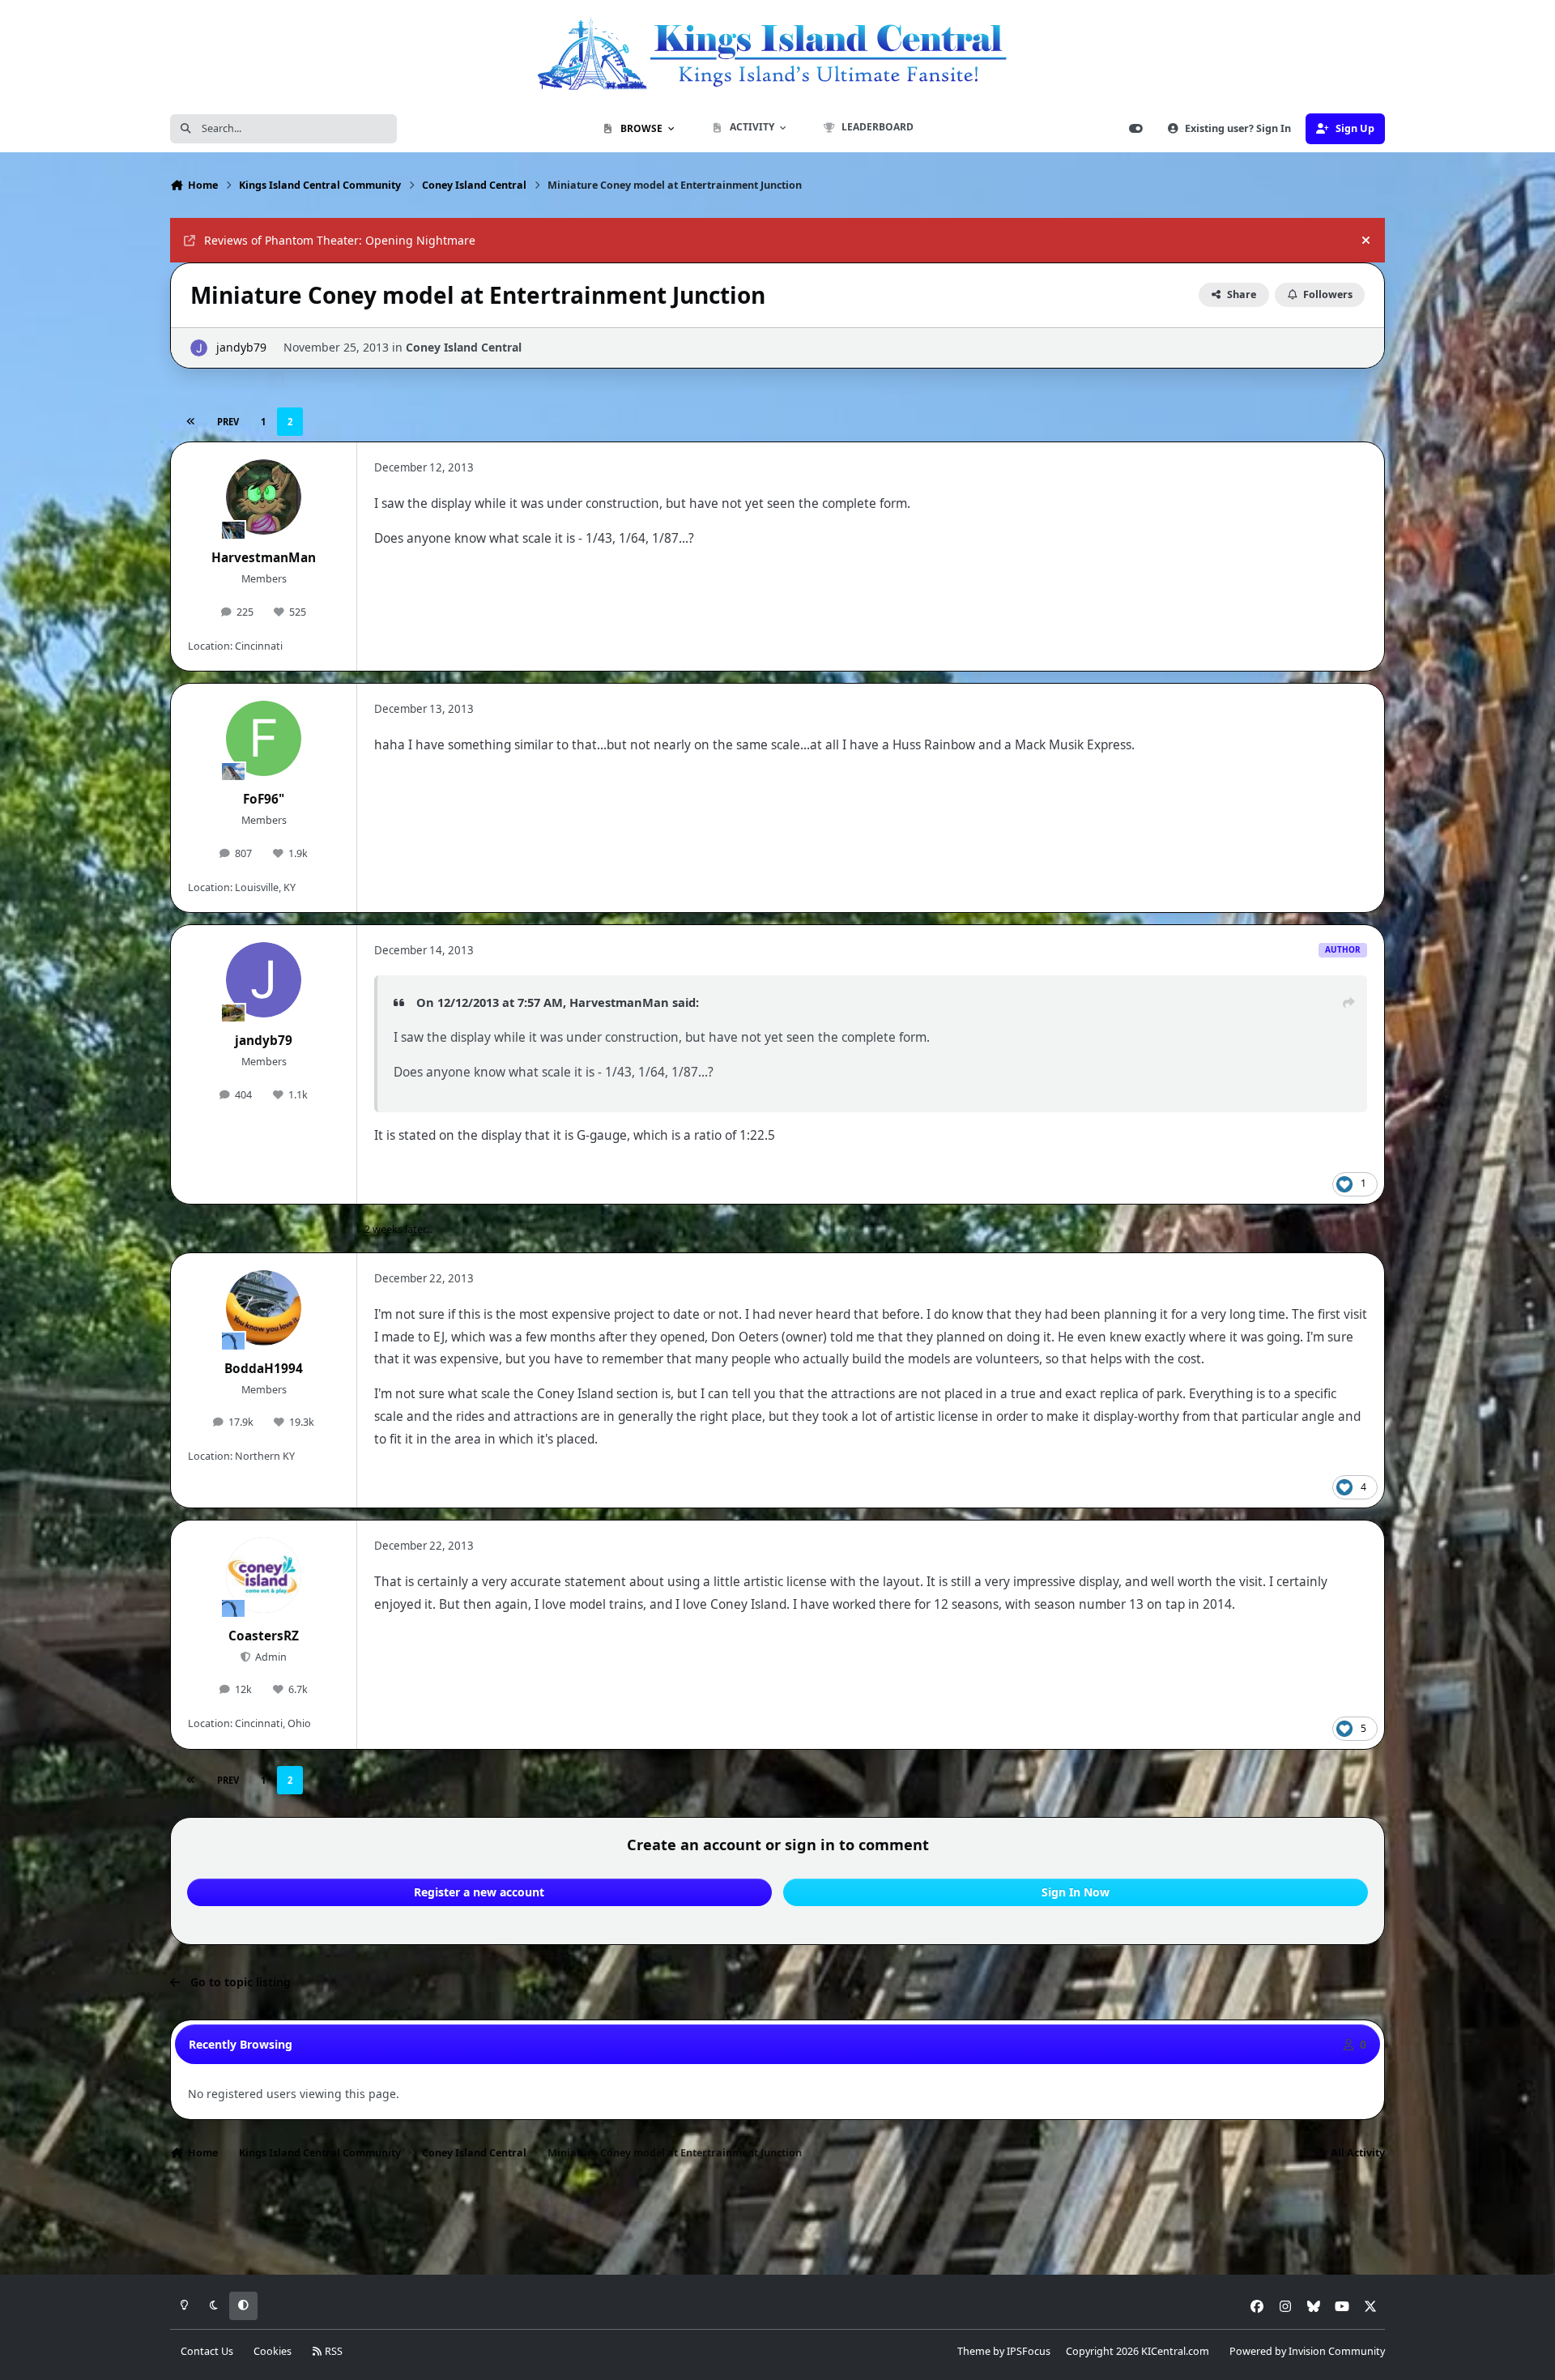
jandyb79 (241, 347)
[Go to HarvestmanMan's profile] (264, 497)
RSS (332, 2351)
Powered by (1307, 2351)
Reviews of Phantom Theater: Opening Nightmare (340, 240)
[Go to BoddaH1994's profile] (264, 1308)
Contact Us (207, 2351)
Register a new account (479, 1892)
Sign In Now (1076, 1892)
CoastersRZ (264, 1636)
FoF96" (264, 799)
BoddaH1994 (264, 1369)
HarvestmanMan (264, 558)
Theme (974, 2351)
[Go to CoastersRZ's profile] (264, 1576)
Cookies (273, 2351)
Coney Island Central (464, 347)
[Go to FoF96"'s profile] (264, 739)
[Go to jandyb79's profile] (199, 348)
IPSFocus (1029, 2351)
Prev (228, 422)
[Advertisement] (777, 2222)
